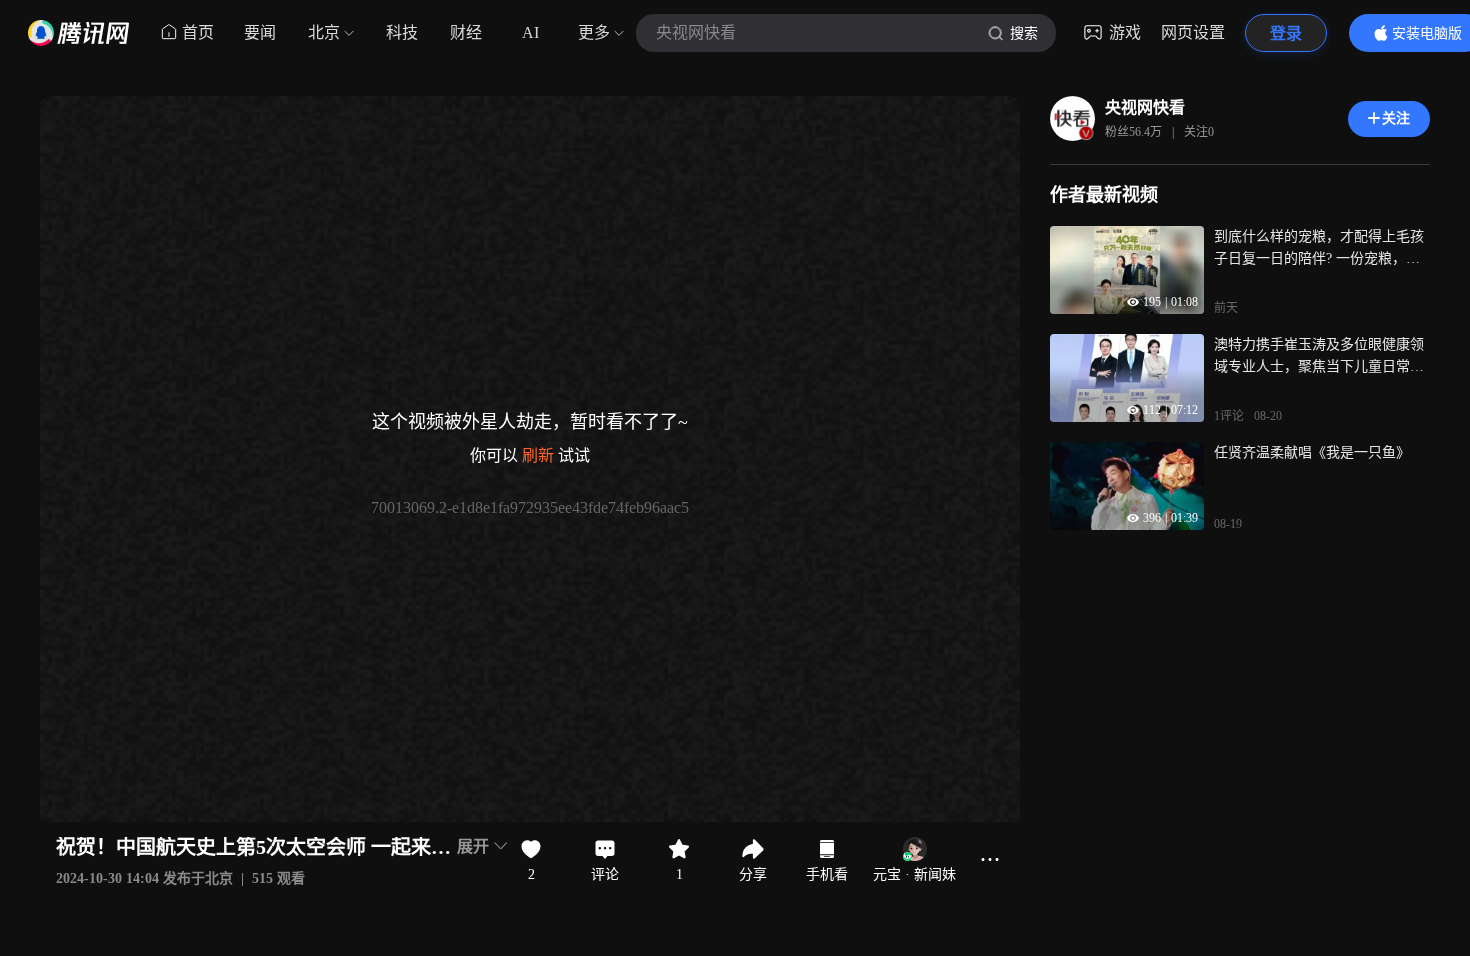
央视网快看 (1145, 107)
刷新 (538, 455)
